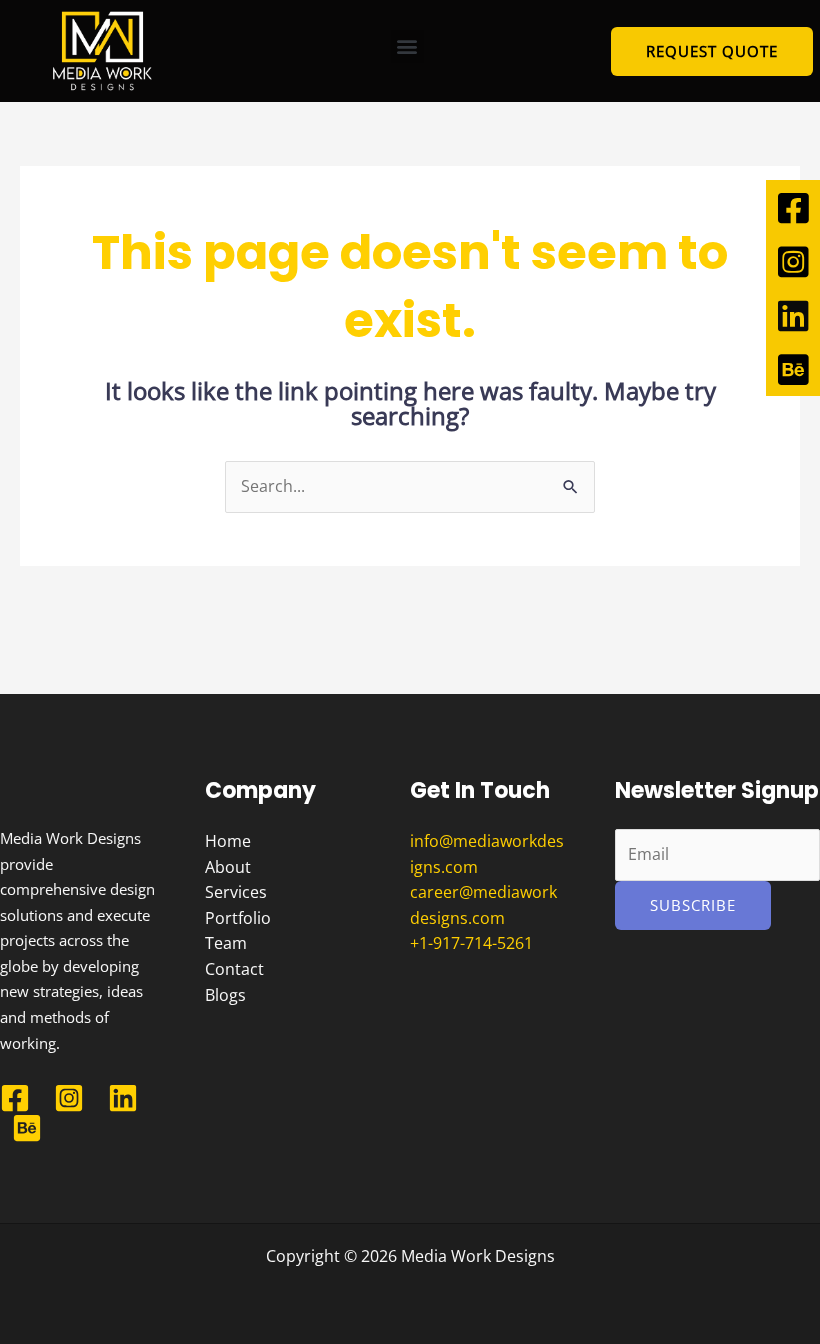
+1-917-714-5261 (471, 943)
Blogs (225, 995)
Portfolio (238, 918)
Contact (234, 969)
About (228, 867)
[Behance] (27, 1128)
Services (236, 892)
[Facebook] (15, 1098)
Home (228, 841)
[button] (407, 46)
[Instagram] (69, 1098)
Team (226, 943)
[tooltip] (793, 207)
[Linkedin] (123, 1098)
